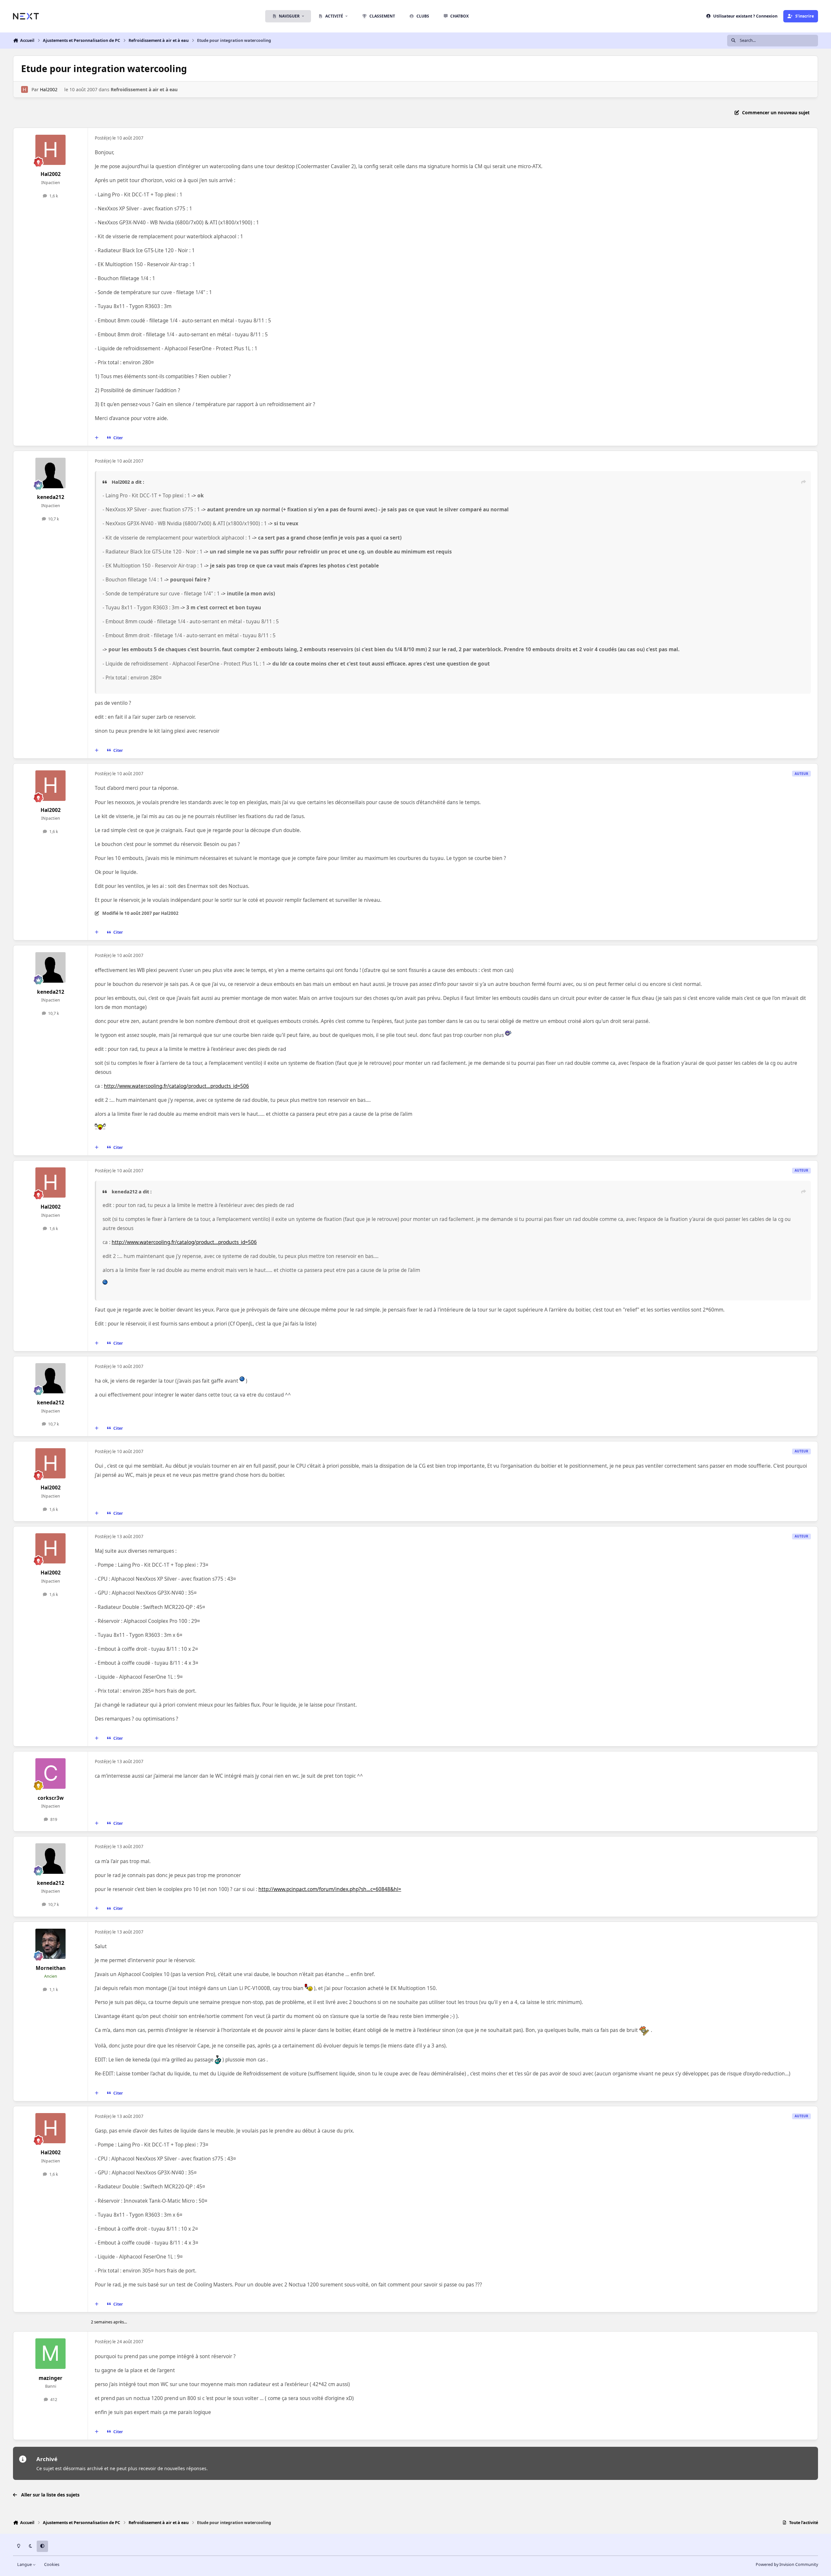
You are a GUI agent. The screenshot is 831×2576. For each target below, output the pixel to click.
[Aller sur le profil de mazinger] (51, 2354)
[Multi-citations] (97, 438)
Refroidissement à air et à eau (144, 89)
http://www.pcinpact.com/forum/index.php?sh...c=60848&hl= (330, 1889)
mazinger (50, 2378)
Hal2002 (49, 89)
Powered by (787, 2564)
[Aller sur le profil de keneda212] (51, 473)
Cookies (52, 2564)
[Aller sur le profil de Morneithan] (51, 1944)
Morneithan (51, 1968)
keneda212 (51, 497)
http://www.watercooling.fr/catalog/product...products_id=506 (176, 1086)
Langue (25, 2564)
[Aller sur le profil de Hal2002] (25, 89)
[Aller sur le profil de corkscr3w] (51, 1773)
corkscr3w (51, 1798)
